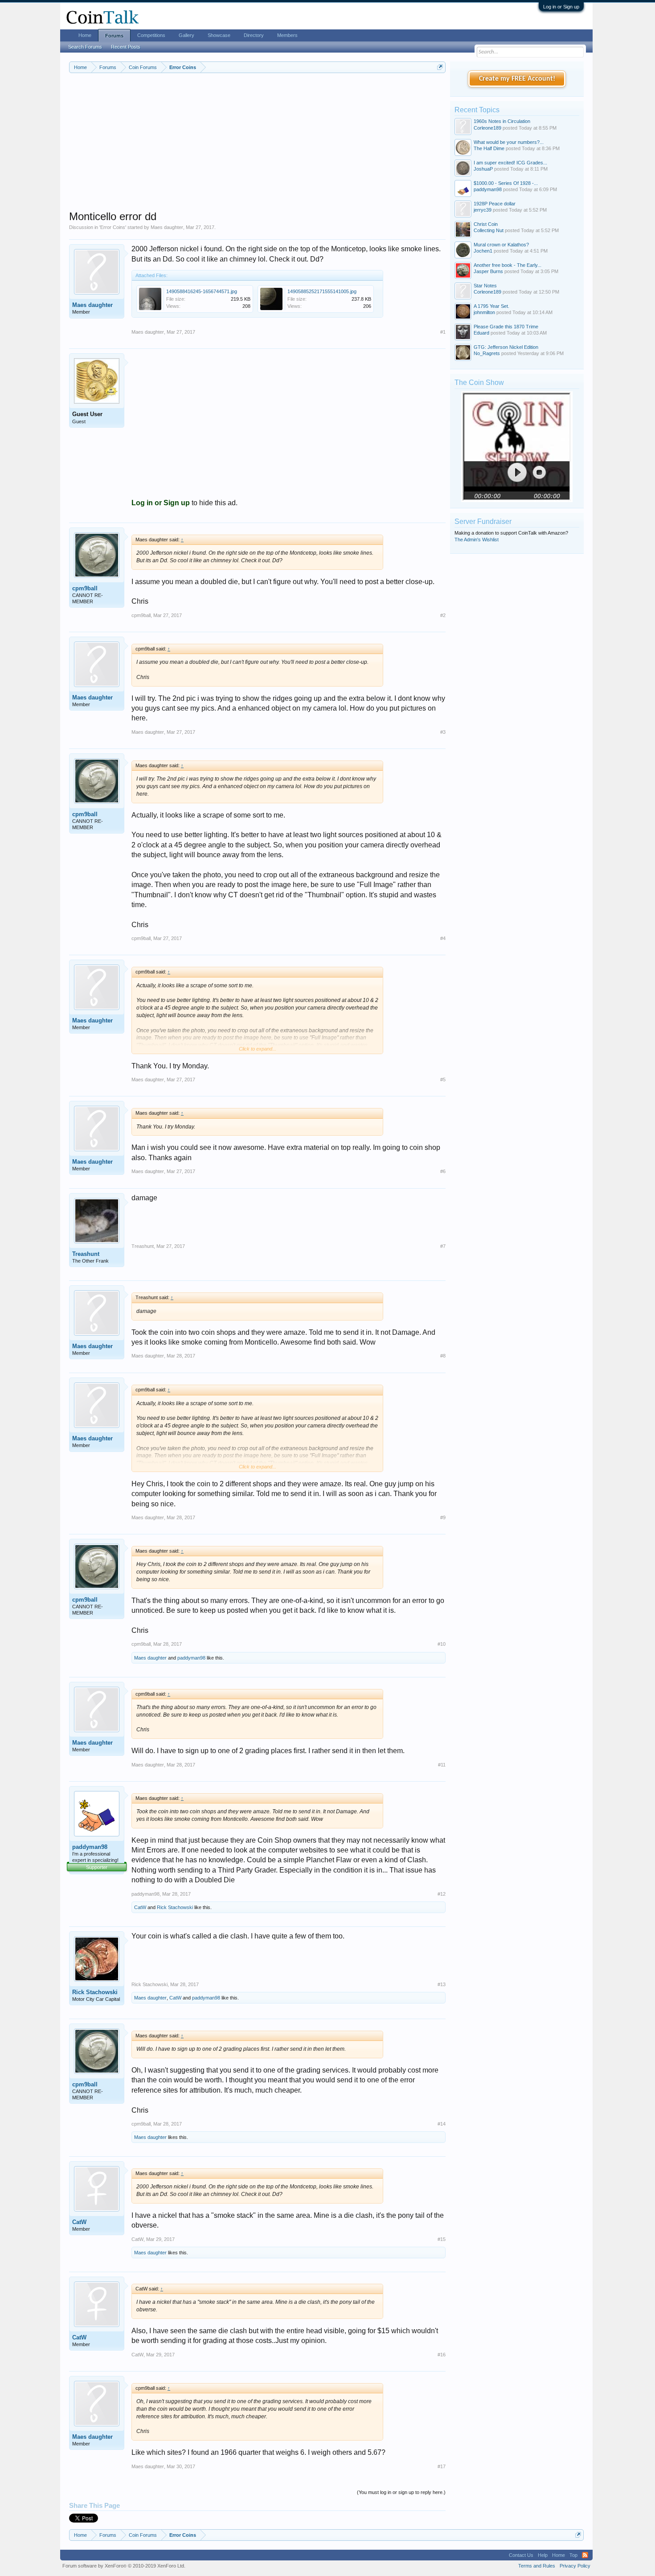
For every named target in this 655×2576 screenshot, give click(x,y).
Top (573, 2555)
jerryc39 (483, 210)
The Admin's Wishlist (477, 540)
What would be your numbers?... (509, 142)
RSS (585, 2555)
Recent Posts (126, 47)
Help (543, 2555)
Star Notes (485, 286)
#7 (443, 1246)
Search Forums (85, 47)
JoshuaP (483, 169)
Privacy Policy (575, 2566)
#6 (443, 1171)
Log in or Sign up (561, 7)
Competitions (151, 35)
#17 (442, 2466)
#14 (442, 2124)
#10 (442, 1644)
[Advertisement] (257, 147)
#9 (443, 1517)
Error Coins (113, 227)
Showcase (219, 35)
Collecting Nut (489, 230)
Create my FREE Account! (517, 79)
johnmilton (484, 312)
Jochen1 (483, 251)
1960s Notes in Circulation (502, 121)
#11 (442, 1765)
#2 (443, 615)
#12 (442, 1894)
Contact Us (521, 2555)
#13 (442, 1984)
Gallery (186, 35)
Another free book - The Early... (508, 265)
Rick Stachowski (175, 1907)
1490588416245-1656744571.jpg (202, 291)
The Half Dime (489, 148)
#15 (442, 2239)
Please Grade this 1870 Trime (506, 327)
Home (85, 35)
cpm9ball (85, 588)
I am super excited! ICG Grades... (510, 163)
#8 (443, 1356)
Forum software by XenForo (124, 2566)
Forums (114, 36)
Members (287, 35)
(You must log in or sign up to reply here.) (401, 2492)
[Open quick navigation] (440, 67)
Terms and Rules (537, 2566)
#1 (443, 332)
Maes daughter (167, 227)
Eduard (481, 333)
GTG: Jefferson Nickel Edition (506, 347)
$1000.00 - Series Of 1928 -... (506, 183)
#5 (443, 1079)
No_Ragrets (487, 353)
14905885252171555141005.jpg (322, 291)
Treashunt (86, 1254)
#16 (442, 2355)
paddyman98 (191, 1658)
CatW (140, 1907)
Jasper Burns (488, 271)
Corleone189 (487, 128)
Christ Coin (486, 224)
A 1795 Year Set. (491, 306)
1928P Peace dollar (495, 204)
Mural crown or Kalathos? (501, 245)
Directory (254, 35)
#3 (443, 732)
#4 (443, 938)
